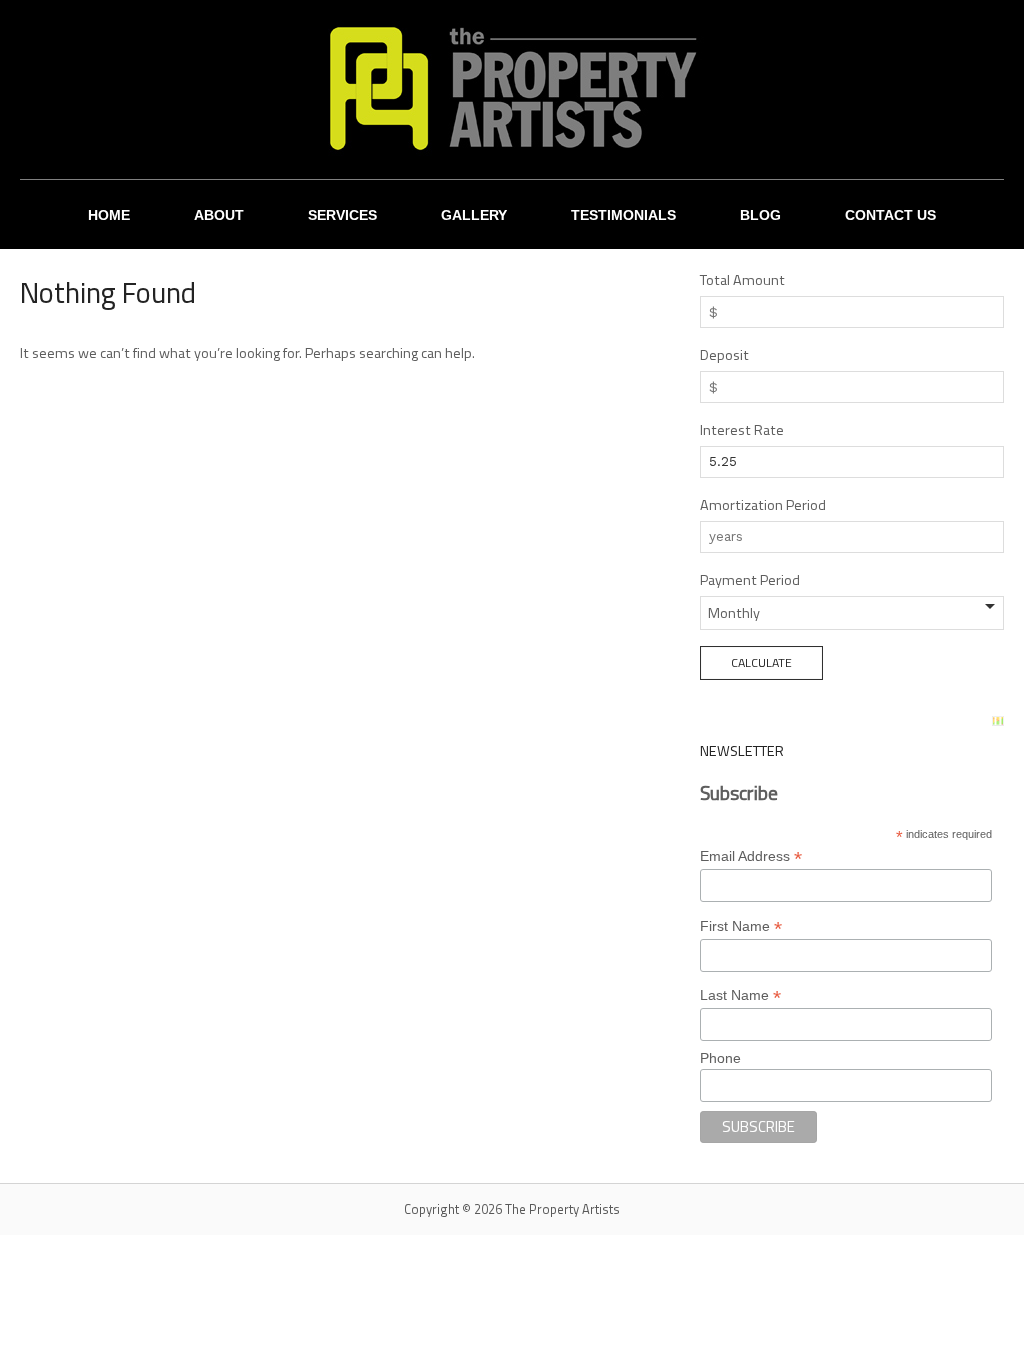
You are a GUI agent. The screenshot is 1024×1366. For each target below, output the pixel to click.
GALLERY (474, 215)
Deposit (724, 355)
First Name (741, 926)
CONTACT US (890, 215)
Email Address (751, 856)
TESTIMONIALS (623, 215)
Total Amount (742, 280)
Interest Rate (742, 430)
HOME (109, 215)
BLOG (760, 215)
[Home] (512, 88)
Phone (720, 1058)
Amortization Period (763, 505)
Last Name (740, 995)
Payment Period (750, 580)
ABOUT (219, 215)
